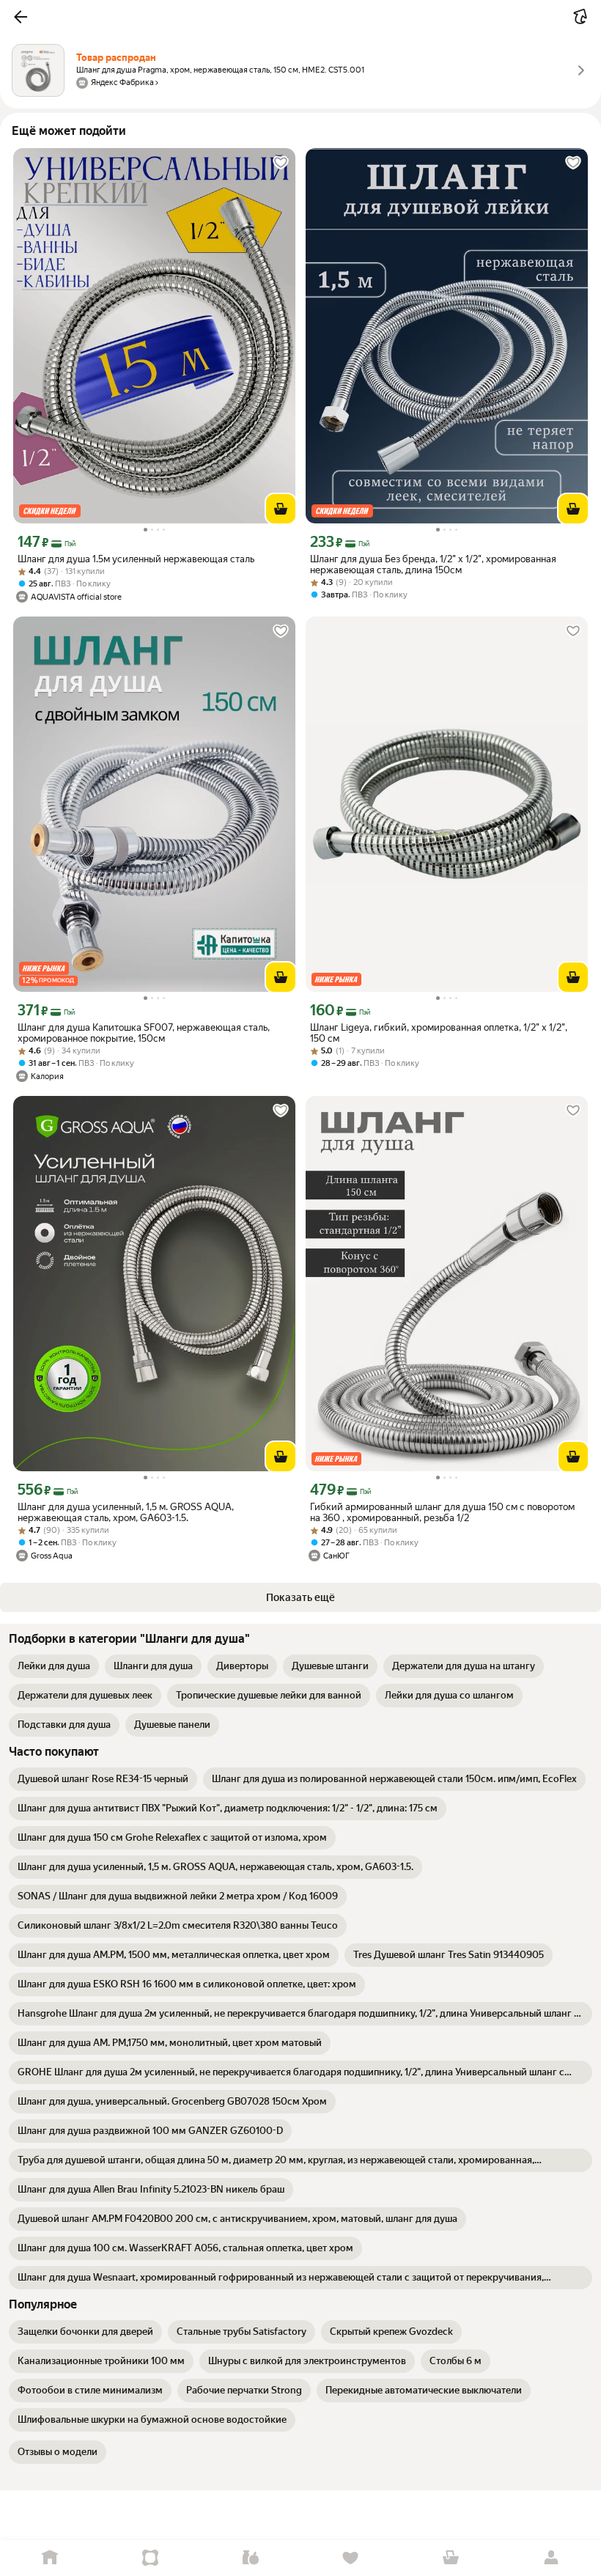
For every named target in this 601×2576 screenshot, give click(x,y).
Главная (50, 2558)
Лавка (250, 2558)
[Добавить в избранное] (281, 163)
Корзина (451, 2558)
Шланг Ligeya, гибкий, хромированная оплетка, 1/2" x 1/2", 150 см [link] (439, 1033)
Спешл (151, 2558)
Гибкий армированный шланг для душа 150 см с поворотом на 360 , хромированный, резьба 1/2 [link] (442, 1512)
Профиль (551, 2558)
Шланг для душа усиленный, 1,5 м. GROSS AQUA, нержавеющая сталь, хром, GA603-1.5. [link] (126, 1512)
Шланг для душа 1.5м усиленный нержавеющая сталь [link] (136, 559)
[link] (54, 1666)
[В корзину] (281, 509)
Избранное (351, 2558)
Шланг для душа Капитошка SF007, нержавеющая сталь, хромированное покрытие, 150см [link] (144, 1033)
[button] (21, 17)
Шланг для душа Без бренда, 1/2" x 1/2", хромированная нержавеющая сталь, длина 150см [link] (433, 564)
